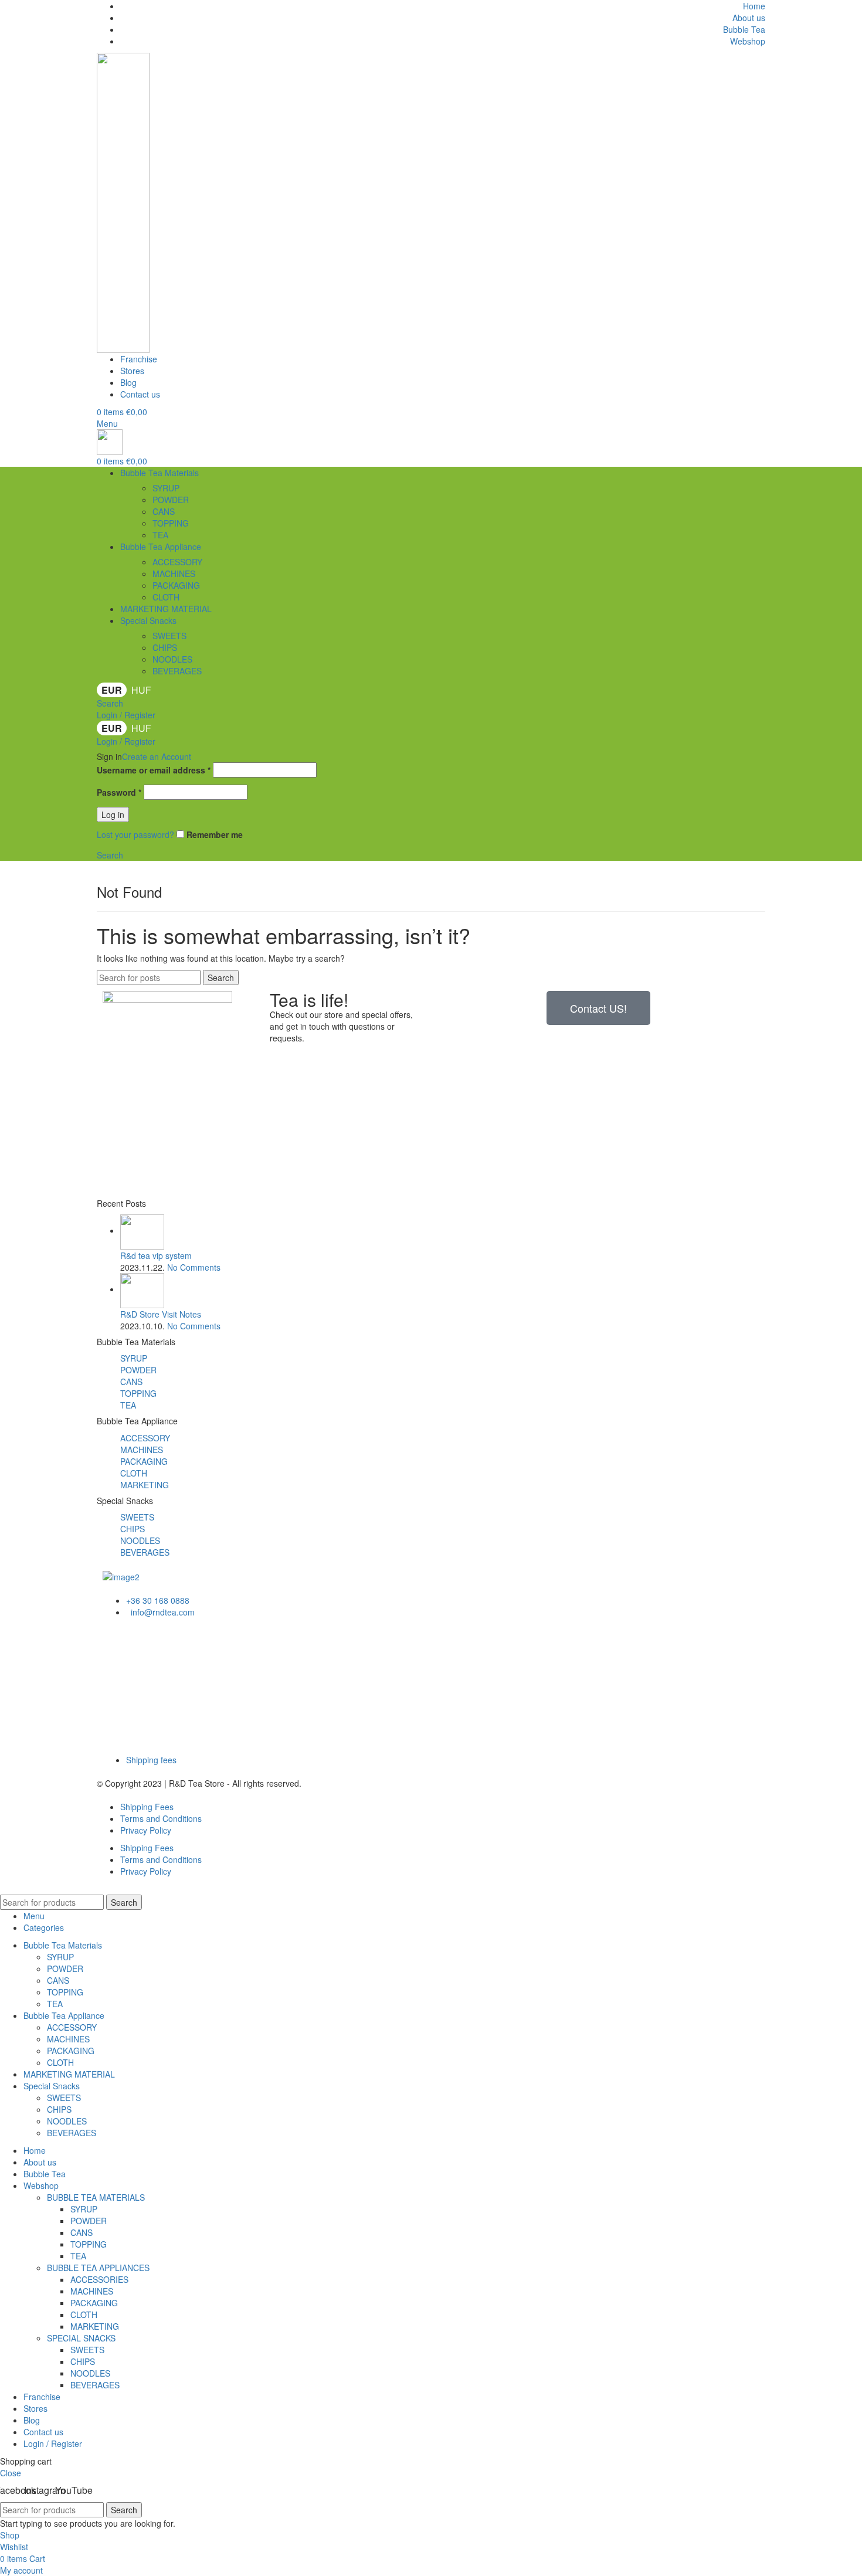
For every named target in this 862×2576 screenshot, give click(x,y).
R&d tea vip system (156, 1255)
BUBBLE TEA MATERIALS (96, 2197)
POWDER (171, 500)
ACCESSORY (177, 562)
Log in (113, 814)
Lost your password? (135, 834)
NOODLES (172, 659)
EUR (112, 690)
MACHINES (174, 573)
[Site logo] (123, 202)
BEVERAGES (177, 671)
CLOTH (166, 597)
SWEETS (169, 636)
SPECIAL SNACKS (81, 2338)
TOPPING (171, 523)
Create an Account (157, 756)
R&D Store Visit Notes (161, 1314)
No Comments (194, 1267)
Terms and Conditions (161, 1818)
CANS (164, 511)
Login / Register (53, 2443)
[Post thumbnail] (142, 1230)
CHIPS (165, 647)
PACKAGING (176, 585)
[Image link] (121, 1576)
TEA (160, 535)
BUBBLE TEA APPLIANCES (98, 2268)
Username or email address (154, 770)
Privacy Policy (146, 1830)
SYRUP (166, 488)
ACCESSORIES (99, 2279)
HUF (141, 690)
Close (11, 2473)
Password (119, 792)
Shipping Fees (147, 1807)
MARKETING (145, 1485)
